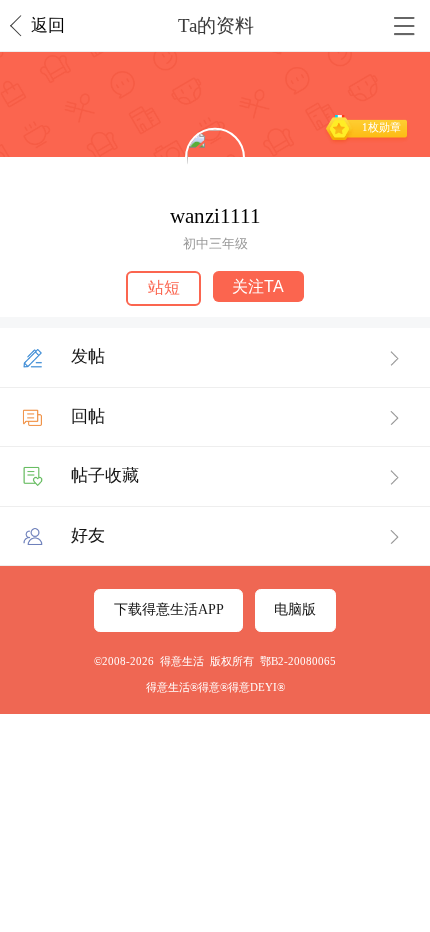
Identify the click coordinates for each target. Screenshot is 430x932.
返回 (48, 25)
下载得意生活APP (169, 609)
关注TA (258, 286)
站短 (164, 287)
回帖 (88, 416)
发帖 (88, 356)
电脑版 (295, 609)
